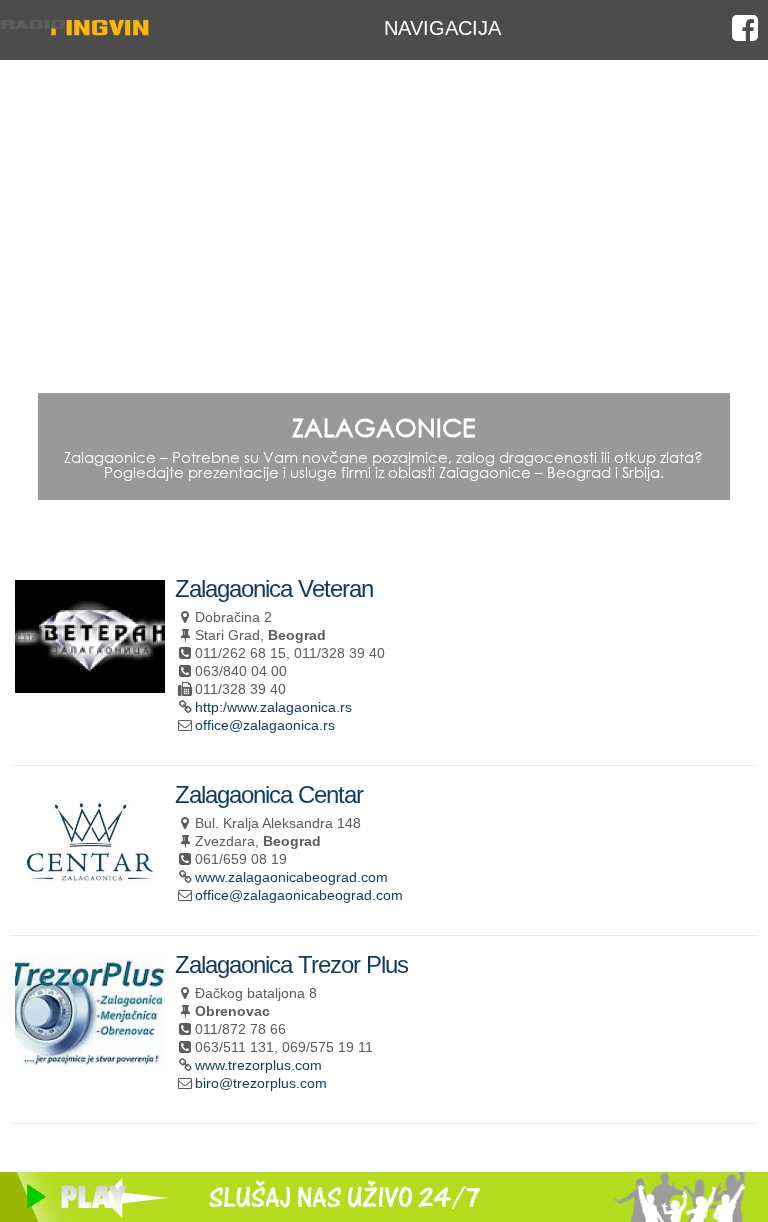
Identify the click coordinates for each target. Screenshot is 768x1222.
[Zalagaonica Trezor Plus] (90, 1060)
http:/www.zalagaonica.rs (273, 707)
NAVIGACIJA (442, 27)
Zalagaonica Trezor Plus (291, 964)
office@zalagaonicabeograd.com (299, 895)
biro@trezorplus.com (261, 1083)
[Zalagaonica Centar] (90, 890)
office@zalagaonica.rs (265, 725)
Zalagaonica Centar (269, 794)
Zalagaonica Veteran (274, 588)
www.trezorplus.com (258, 1065)
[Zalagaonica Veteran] (90, 684)
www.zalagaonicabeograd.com (291, 877)
